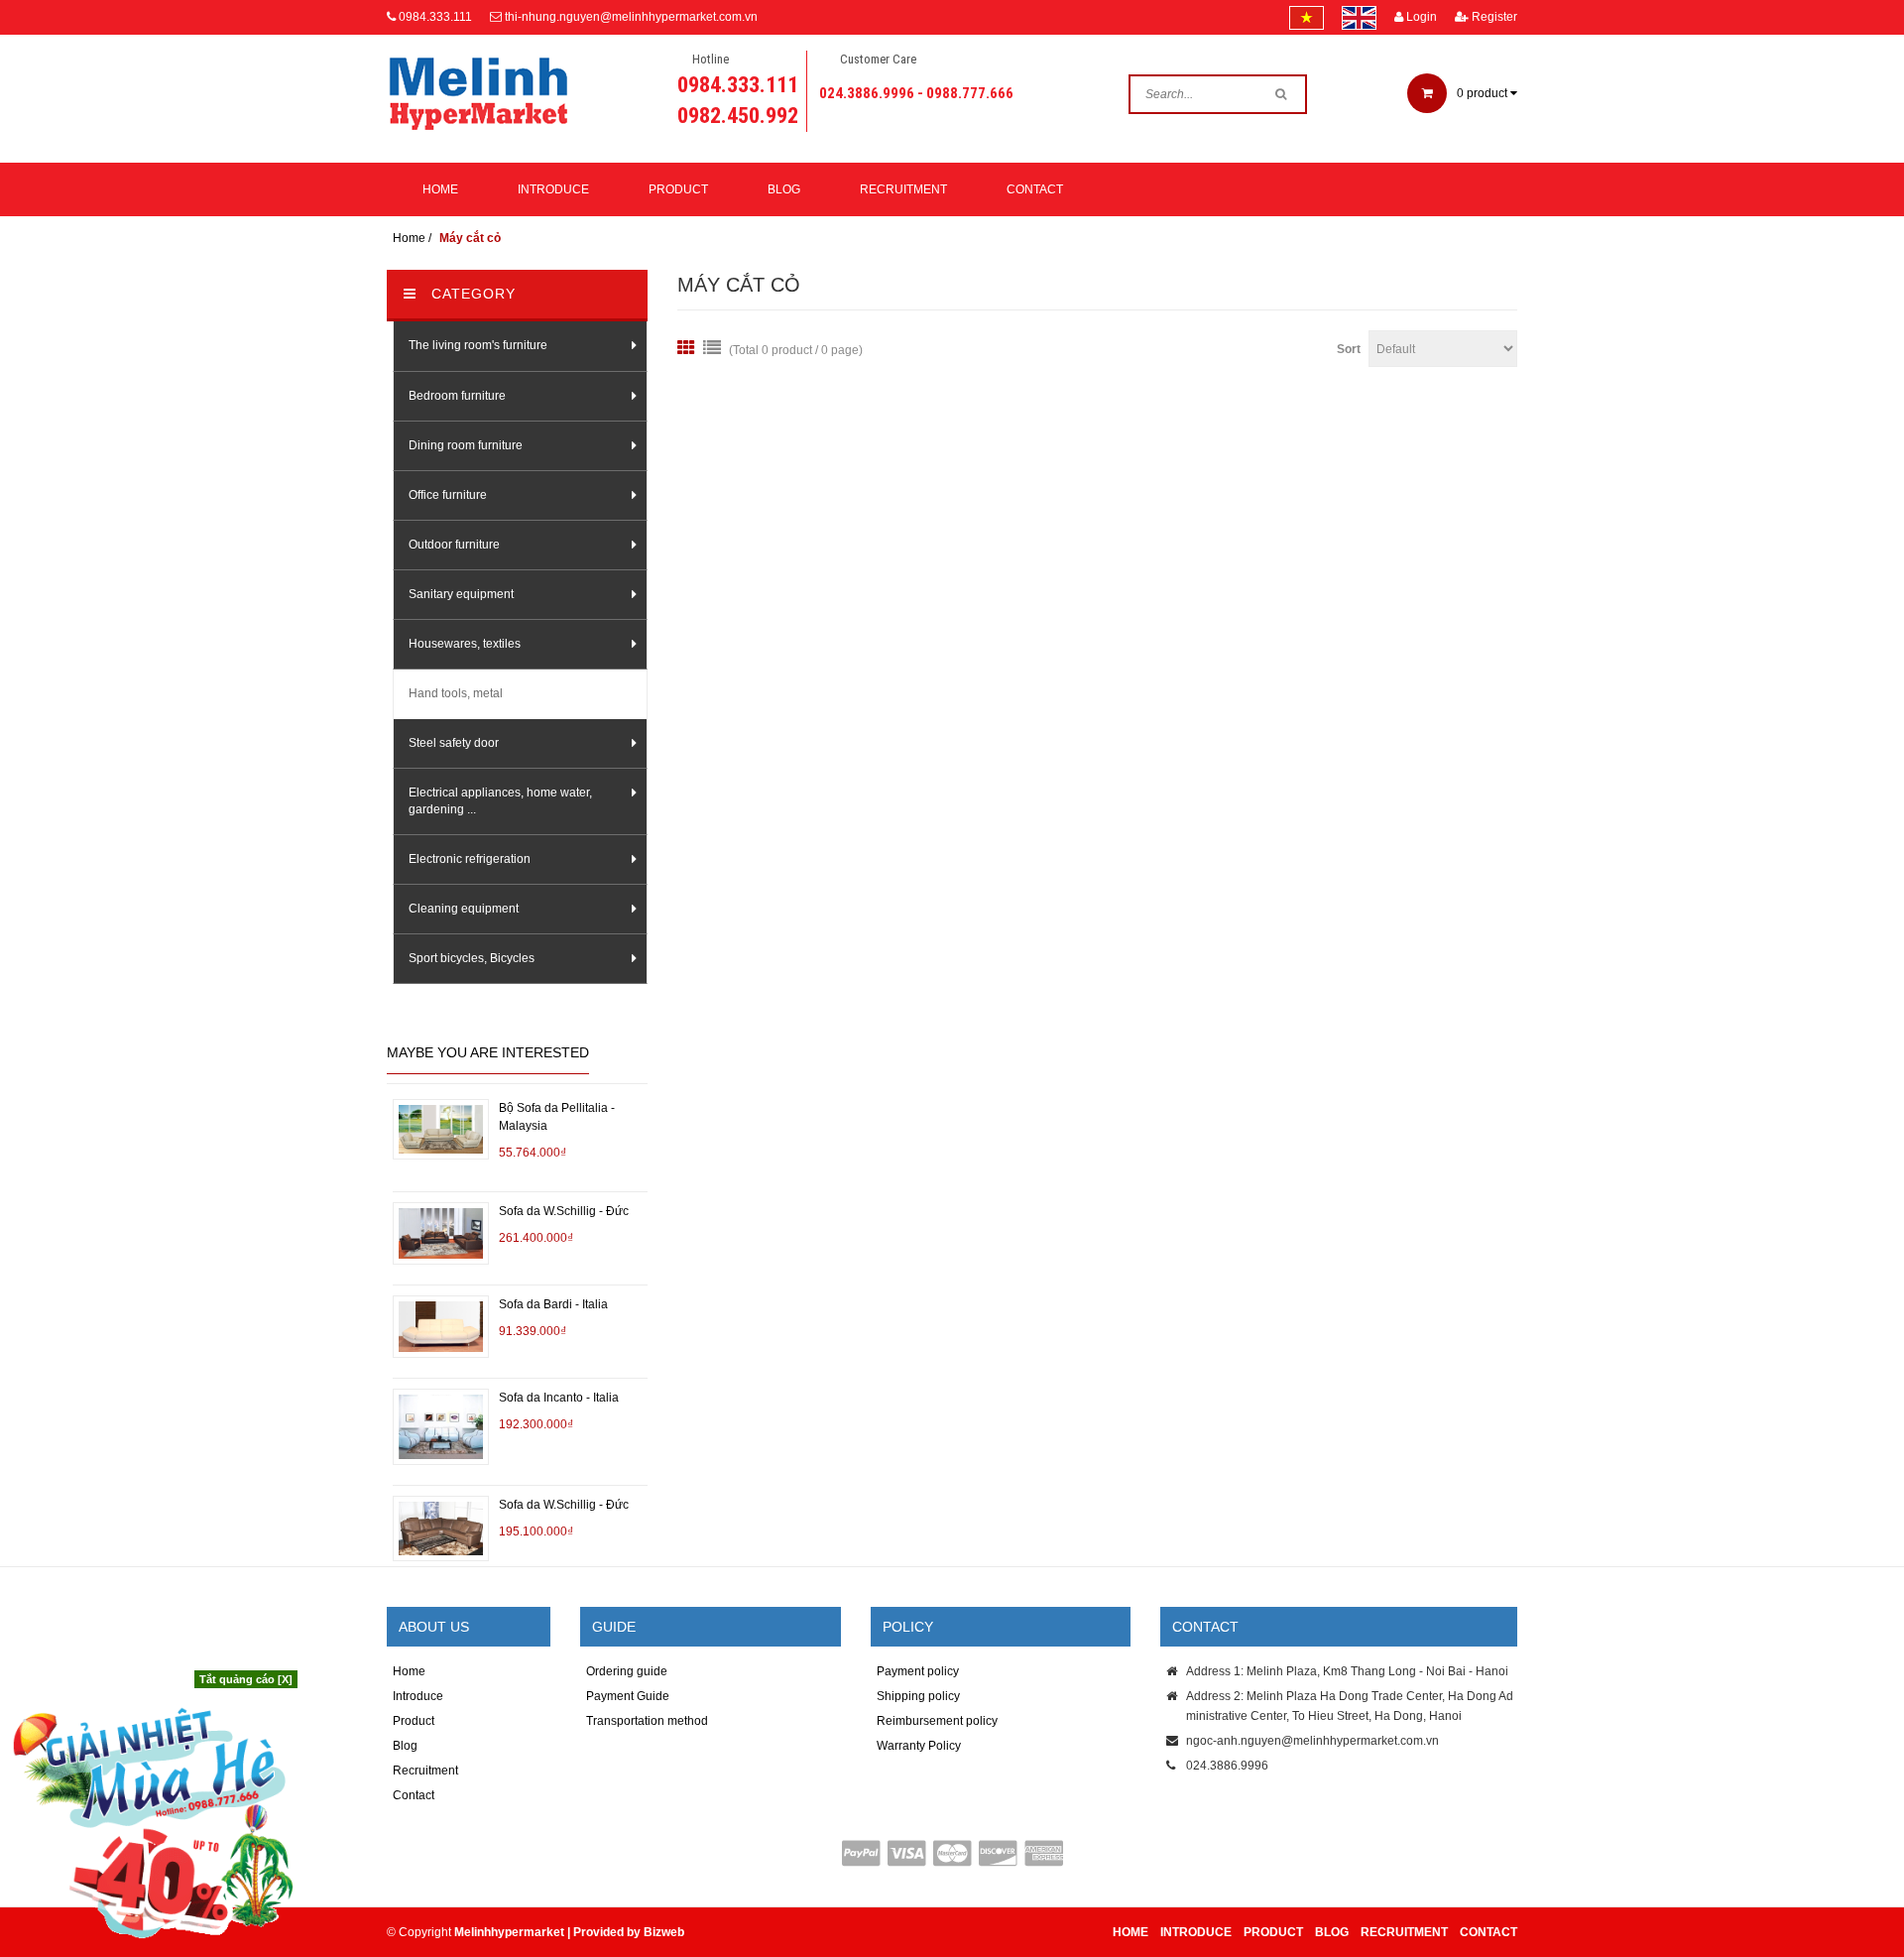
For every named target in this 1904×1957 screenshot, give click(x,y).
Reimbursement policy (937, 1721)
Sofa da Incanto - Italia (559, 1398)
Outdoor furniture (454, 545)
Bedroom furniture (457, 396)
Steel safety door (454, 743)
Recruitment (903, 189)
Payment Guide (628, 1696)
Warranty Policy (919, 1746)
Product (678, 189)
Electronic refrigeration (470, 859)
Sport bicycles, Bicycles (472, 958)
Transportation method (647, 1721)
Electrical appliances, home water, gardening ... (500, 801)
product (1484, 93)
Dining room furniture (466, 445)
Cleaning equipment (464, 909)
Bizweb (664, 1932)
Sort (1349, 349)
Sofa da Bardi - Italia (553, 1304)
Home (440, 189)
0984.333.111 (435, 17)
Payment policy (918, 1671)
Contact (1035, 189)
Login (1420, 17)
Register (1493, 17)
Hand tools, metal (456, 693)
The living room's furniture (478, 345)
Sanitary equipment (461, 594)
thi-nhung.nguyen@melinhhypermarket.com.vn (631, 17)
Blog (784, 189)
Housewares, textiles (465, 644)
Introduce (553, 189)
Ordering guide (627, 1671)
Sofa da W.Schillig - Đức (564, 1211)
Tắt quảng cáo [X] (246, 1679)
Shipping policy (918, 1696)
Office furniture (448, 495)
